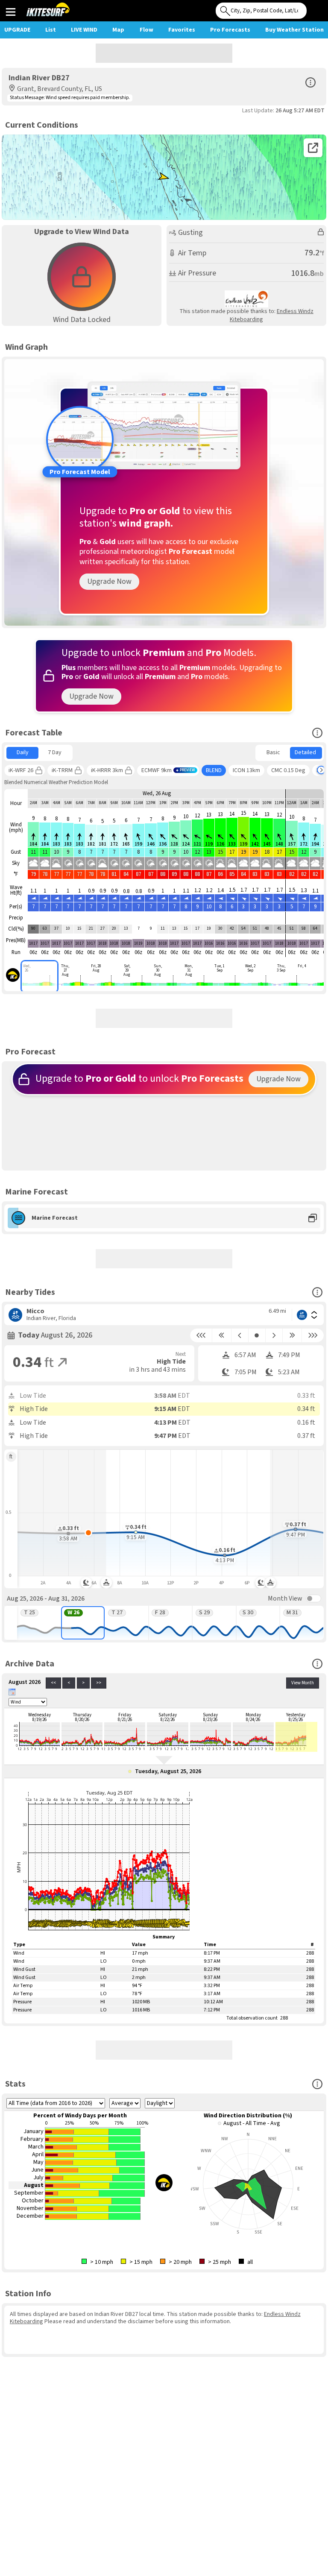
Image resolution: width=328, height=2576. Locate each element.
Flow (146, 30)
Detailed (305, 752)
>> (99, 1683)
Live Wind (84, 30)
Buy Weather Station (294, 30)
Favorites (182, 30)
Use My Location (315, 8)
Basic (273, 752)
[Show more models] (321, 770)
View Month (303, 1683)
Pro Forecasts (230, 30)
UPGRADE (17, 30)
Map (118, 30)
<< (53, 1683)
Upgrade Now (109, 581)
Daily (23, 752)
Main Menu (10, 12)
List (51, 30)
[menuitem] (22, 753)
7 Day (55, 752)
